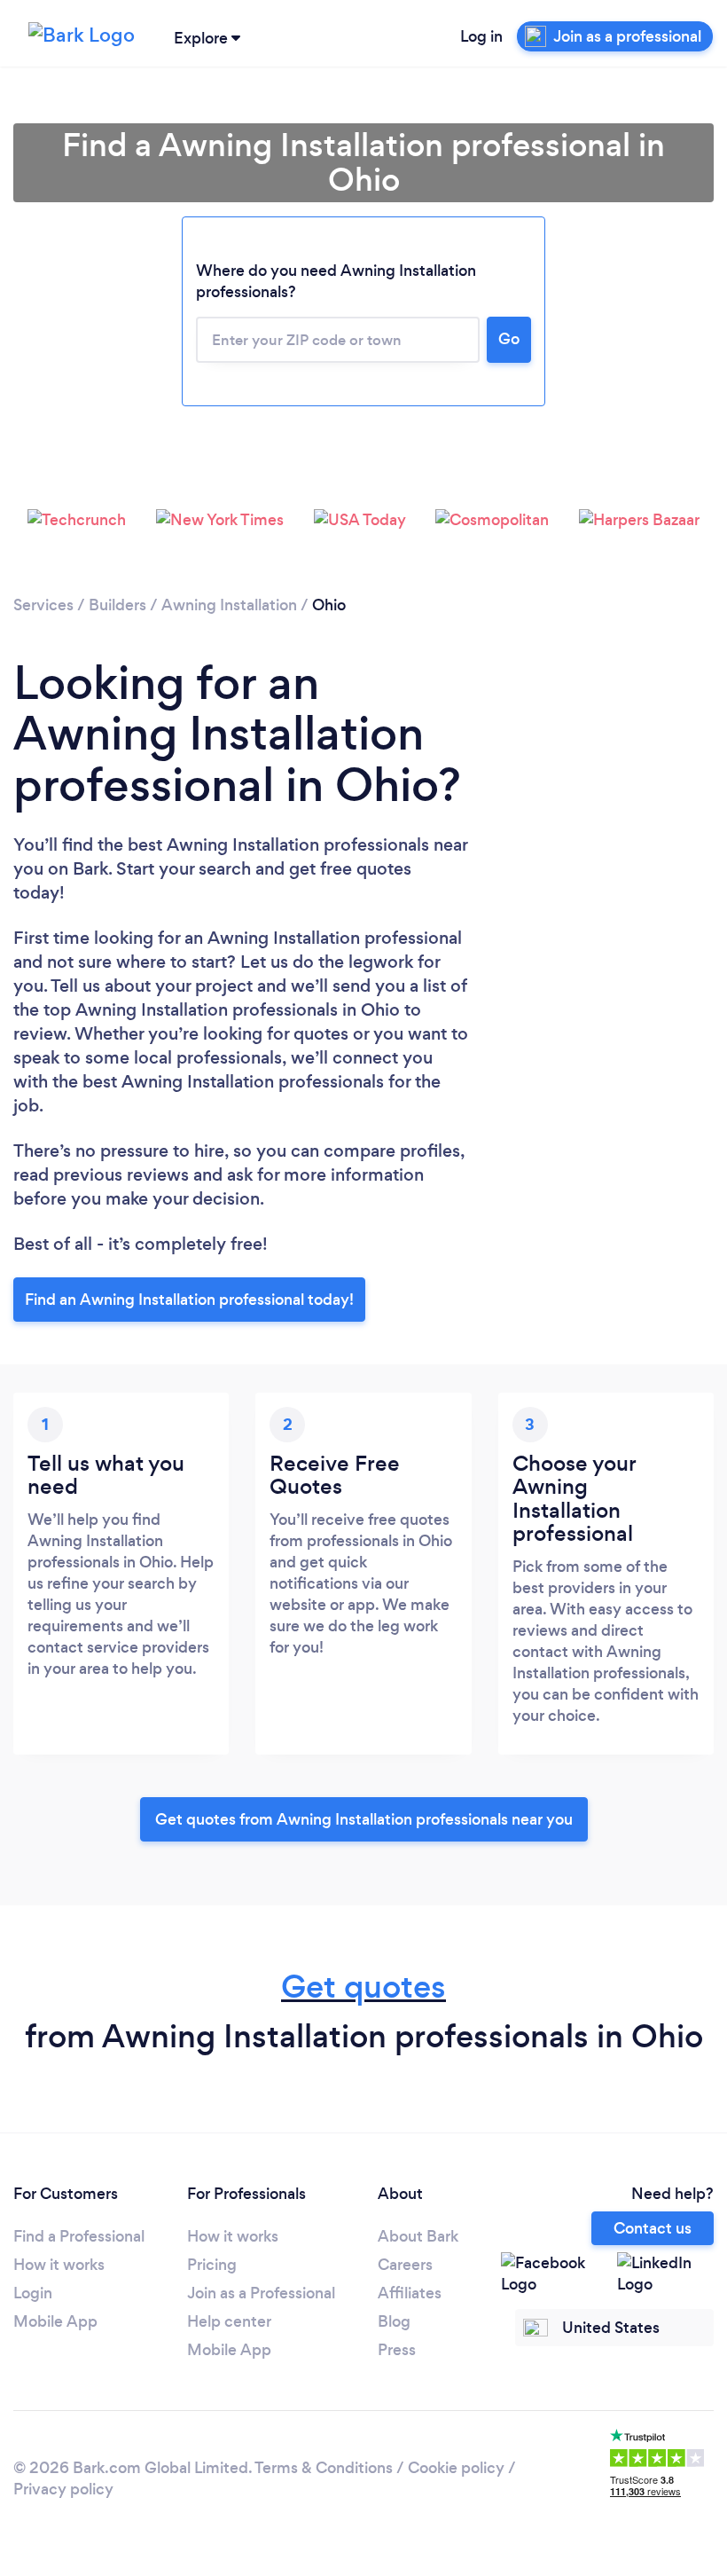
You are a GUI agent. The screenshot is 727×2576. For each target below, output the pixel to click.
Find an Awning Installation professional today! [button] (189, 1300)
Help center (229, 2321)
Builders (117, 605)
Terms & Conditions (324, 2468)
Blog (394, 2321)
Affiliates (410, 2293)
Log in (481, 36)
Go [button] (509, 339)
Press (397, 2350)
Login (33, 2293)
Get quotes (363, 1987)
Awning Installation (229, 605)
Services (43, 605)
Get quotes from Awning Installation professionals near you (364, 1819)
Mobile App (55, 2321)
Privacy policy (63, 2489)
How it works (59, 2265)
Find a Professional (79, 2236)
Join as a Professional (261, 2293)
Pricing (212, 2265)
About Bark (418, 2236)
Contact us (653, 2228)
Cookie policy (456, 2468)
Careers (405, 2265)
